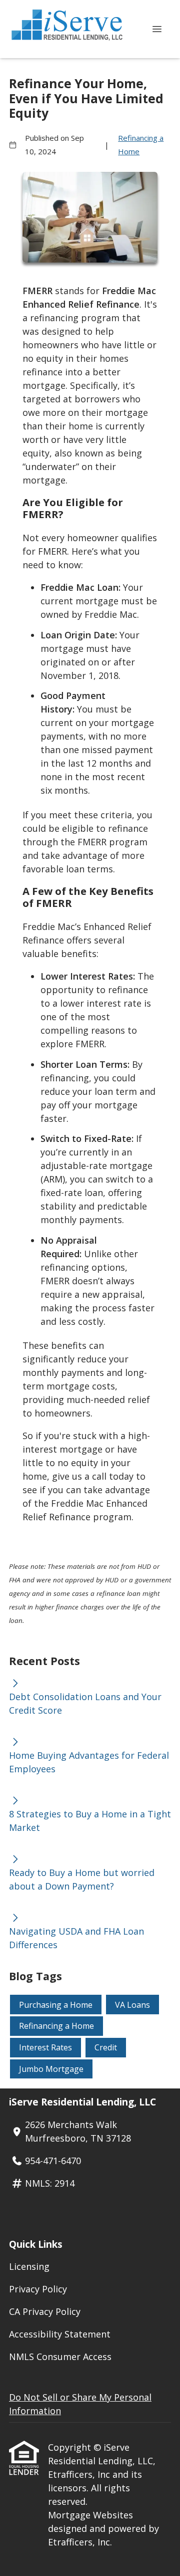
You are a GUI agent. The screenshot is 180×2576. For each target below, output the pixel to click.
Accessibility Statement (60, 2334)
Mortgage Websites (90, 2515)
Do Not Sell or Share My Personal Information (80, 2404)
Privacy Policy (38, 2289)
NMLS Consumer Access (60, 2357)
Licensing (29, 2266)
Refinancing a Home (141, 145)
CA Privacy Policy (45, 2311)
